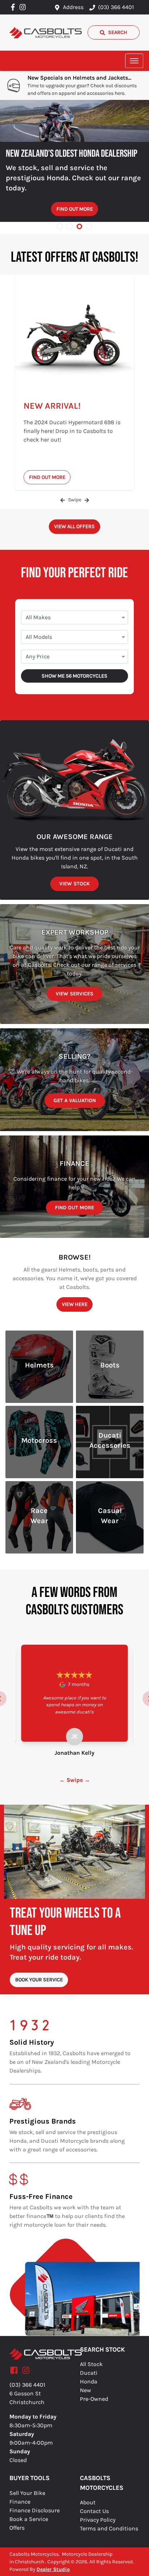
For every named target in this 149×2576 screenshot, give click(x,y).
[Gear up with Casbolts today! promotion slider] (70, 226)
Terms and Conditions (109, 2528)
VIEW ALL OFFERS (74, 526)
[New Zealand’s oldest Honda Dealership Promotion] (74, 121)
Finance (20, 2502)
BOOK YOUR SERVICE (39, 1980)
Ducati (89, 2373)
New (86, 2390)
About (88, 2502)
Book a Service (29, 2519)
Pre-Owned (94, 2399)
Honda (89, 2381)
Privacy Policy (98, 2520)
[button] (134, 61)
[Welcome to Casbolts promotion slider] (60, 226)
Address (73, 7)
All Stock (91, 2364)
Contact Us (94, 2511)
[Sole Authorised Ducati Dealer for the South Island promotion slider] (89, 226)
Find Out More (75, 209)
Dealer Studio (53, 2569)
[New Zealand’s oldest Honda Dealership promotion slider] (79, 226)
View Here (75, 1304)
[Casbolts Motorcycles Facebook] (14, 7)
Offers (17, 2528)
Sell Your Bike (27, 2493)
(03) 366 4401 (116, 7)
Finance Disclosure (35, 2510)
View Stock (74, 884)
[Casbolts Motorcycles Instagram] (24, 7)
